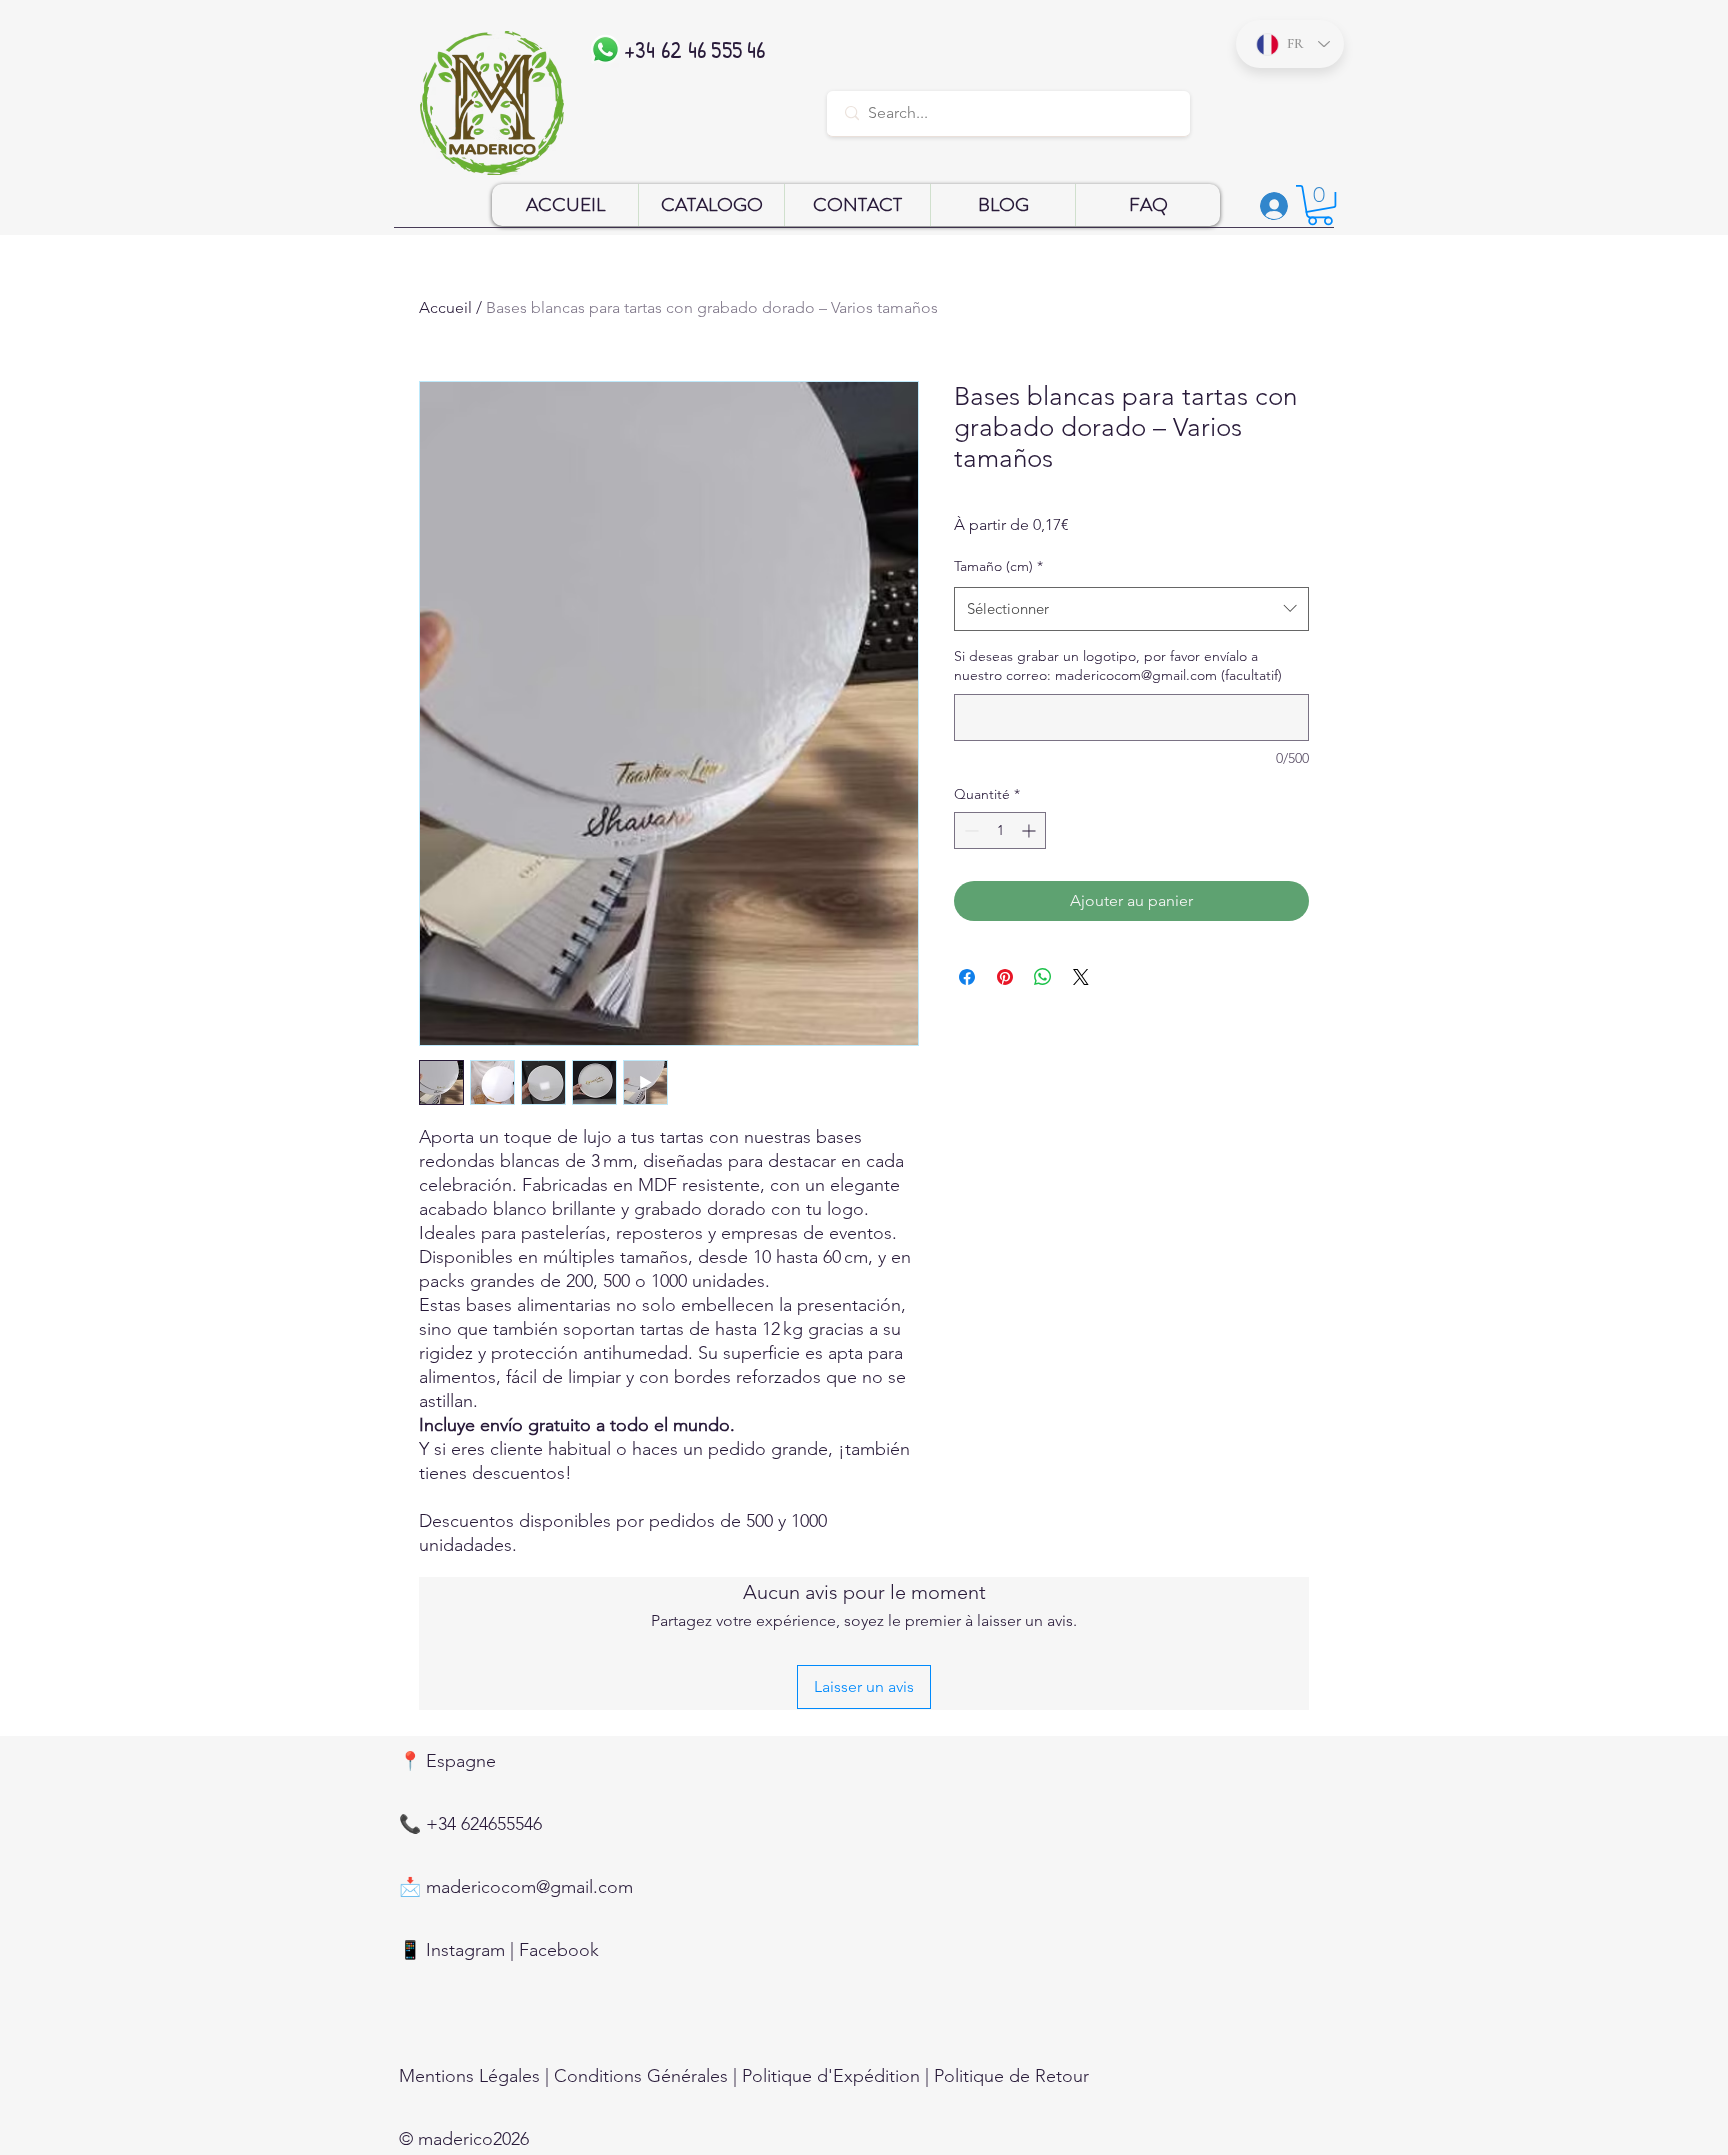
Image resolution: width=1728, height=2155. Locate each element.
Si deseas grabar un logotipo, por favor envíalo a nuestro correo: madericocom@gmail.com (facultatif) (1118, 666)
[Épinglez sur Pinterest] (1005, 977)
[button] (1320, 205)
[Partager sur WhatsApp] (1043, 977)
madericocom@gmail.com (529, 1887)
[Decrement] (969, 830)
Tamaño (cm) (998, 566)
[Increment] (1030, 830)
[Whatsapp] (605, 49)
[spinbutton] (1000, 830)
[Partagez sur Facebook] (967, 977)
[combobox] (1131, 609)
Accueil (445, 307)
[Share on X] (1081, 977)
